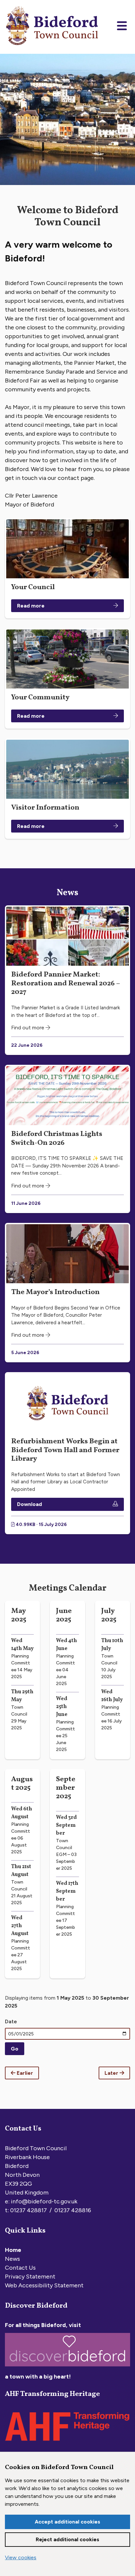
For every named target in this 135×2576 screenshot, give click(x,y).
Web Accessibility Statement (44, 2285)
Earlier (24, 2073)
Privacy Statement (30, 2277)
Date (11, 2021)
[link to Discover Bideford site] (67, 2368)
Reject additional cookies (67, 2539)
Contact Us (20, 2268)
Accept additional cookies (67, 2522)
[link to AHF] (67, 2442)
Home (13, 2250)
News (12, 2259)
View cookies (21, 2557)
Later (112, 2073)
